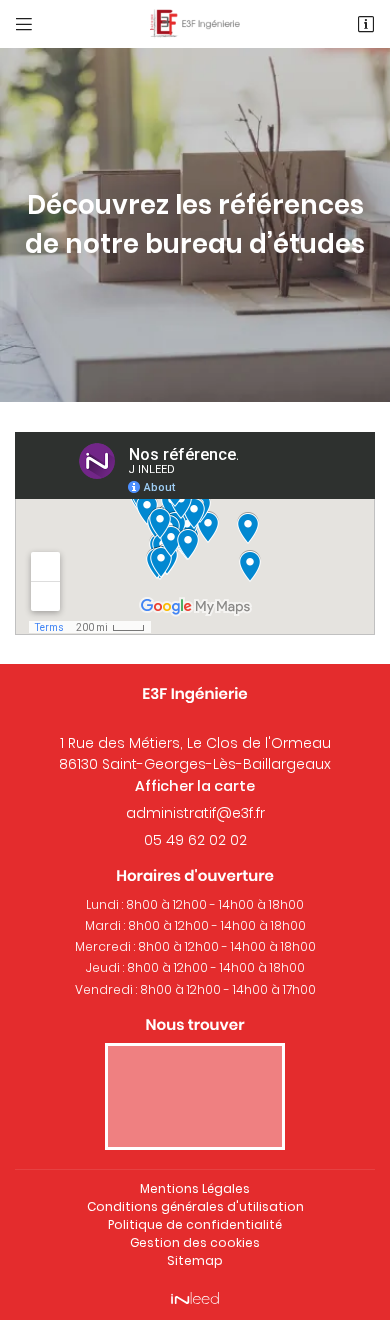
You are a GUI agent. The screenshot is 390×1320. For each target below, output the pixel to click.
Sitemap (195, 1260)
